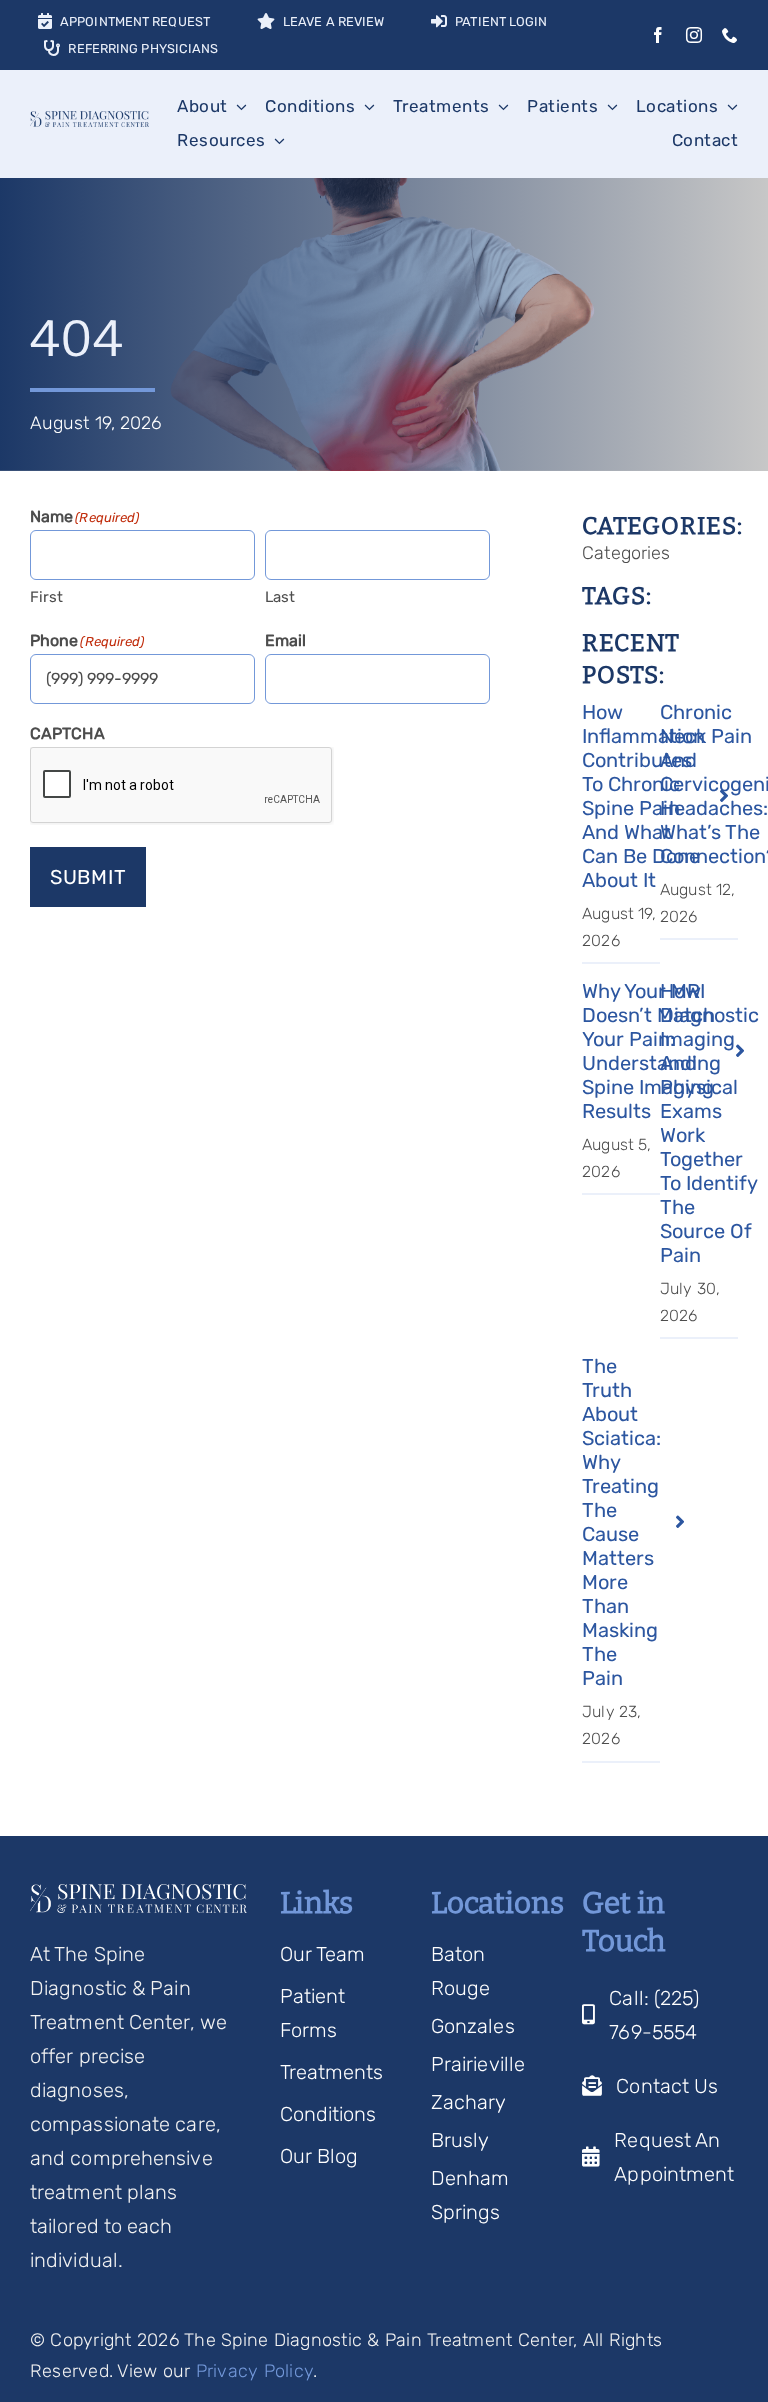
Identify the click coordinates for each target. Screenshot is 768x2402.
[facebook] (658, 35)
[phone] (730, 35)
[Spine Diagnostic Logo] (89, 121)
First (47, 597)
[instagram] (694, 35)
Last (280, 597)
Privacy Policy (255, 2371)
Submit (88, 877)
